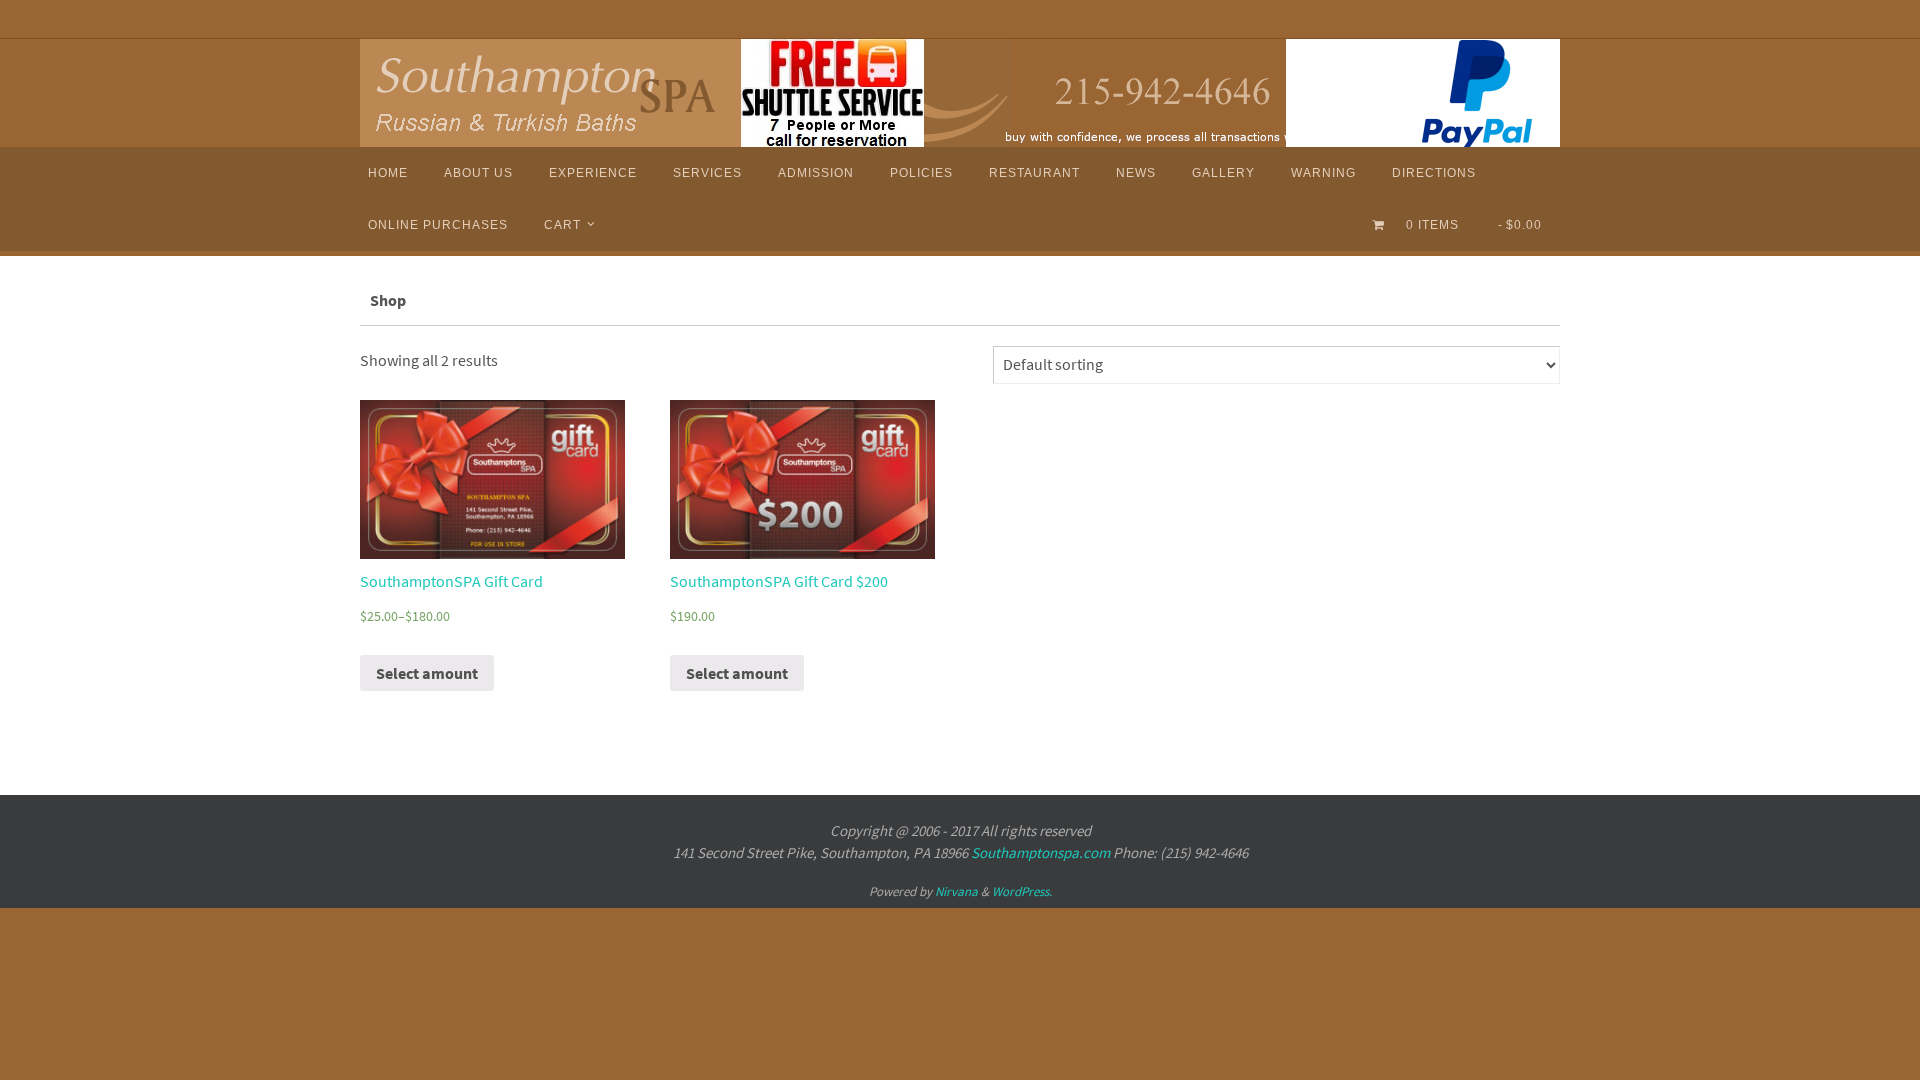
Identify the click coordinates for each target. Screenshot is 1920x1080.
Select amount (427, 673)
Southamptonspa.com (1040, 852)
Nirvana (956, 891)
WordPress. (1022, 891)
